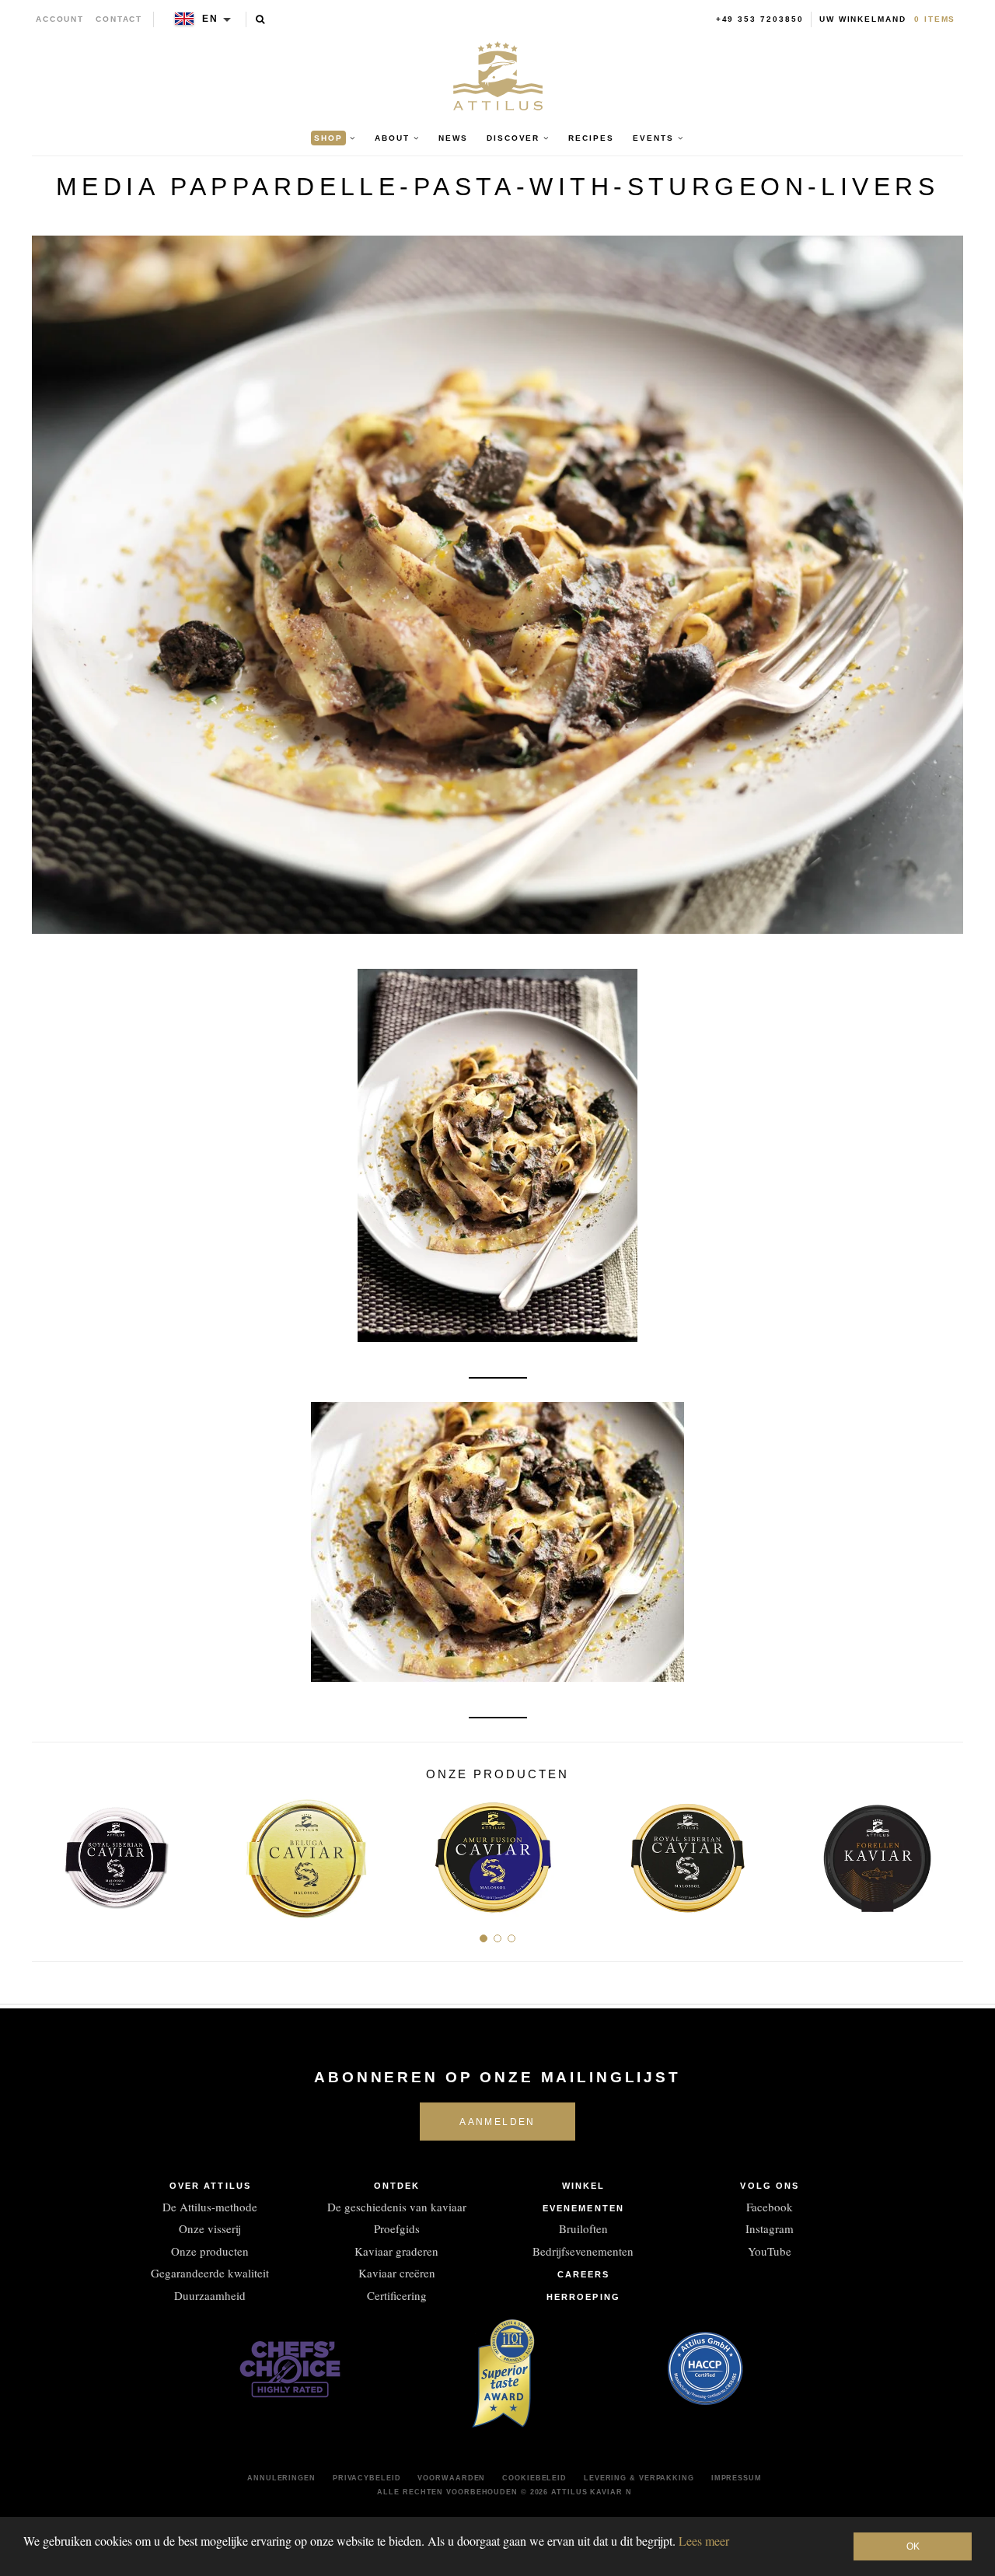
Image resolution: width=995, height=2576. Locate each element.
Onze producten (210, 2251)
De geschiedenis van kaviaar (397, 2207)
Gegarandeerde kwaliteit (210, 2273)
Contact (119, 19)
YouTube (770, 2251)
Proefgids (397, 2228)
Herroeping (583, 2297)
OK (913, 2546)
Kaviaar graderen (396, 2251)
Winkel (584, 2186)
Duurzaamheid (210, 2295)
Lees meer (704, 2541)
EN (210, 19)
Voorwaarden (451, 2478)
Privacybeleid (367, 2478)
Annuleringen (281, 2478)
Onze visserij (210, 2228)
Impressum (737, 2478)
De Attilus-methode (210, 2207)
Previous (49, 1851)
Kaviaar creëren (397, 2273)
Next (946, 1851)
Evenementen (583, 2208)
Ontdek (397, 2186)
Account (60, 19)
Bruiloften (583, 2228)
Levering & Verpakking (639, 2478)
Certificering (397, 2295)
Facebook (770, 2207)
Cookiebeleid (534, 2478)
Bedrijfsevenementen (583, 2251)
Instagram (770, 2228)
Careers (584, 2274)
